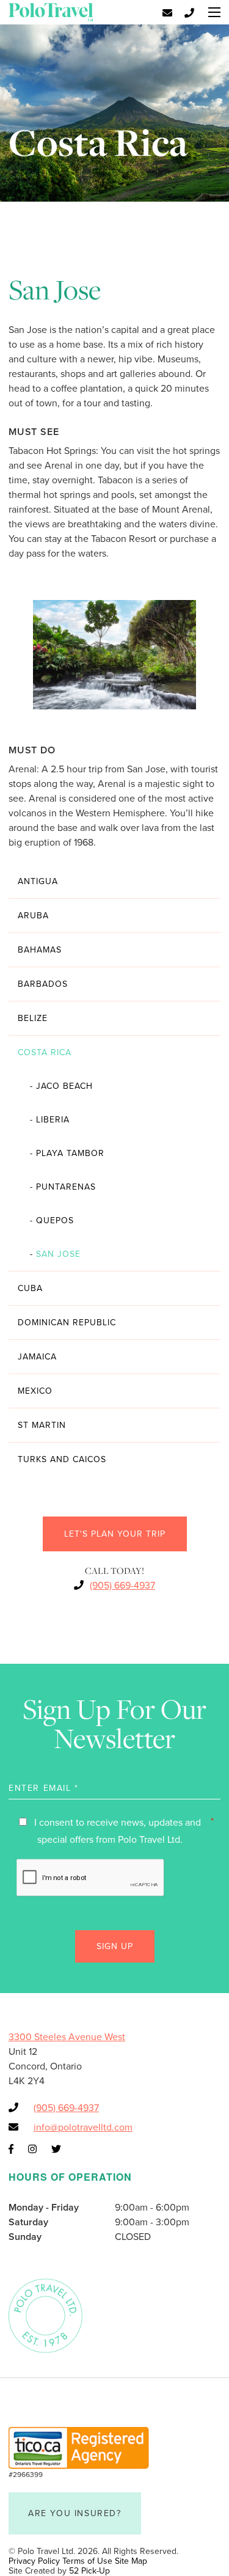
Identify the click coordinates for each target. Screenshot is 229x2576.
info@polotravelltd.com (83, 2128)
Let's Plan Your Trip (115, 1534)
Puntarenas (63, 1187)
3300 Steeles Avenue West (67, 2037)
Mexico (35, 1391)
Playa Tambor (67, 1153)
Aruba (33, 916)
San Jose (55, 1254)
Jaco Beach (61, 1086)
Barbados (43, 984)
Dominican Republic (67, 1323)
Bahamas (40, 950)
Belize (33, 1018)
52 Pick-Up (89, 2571)
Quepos (52, 1220)
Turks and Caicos (62, 1459)
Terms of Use (87, 2561)
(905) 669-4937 (122, 1586)
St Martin (42, 1425)
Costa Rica (45, 1052)
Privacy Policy (34, 2561)
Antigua (38, 881)
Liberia (50, 1120)
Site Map (131, 2561)
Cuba (30, 1288)
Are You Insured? (75, 2513)
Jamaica (37, 1357)
